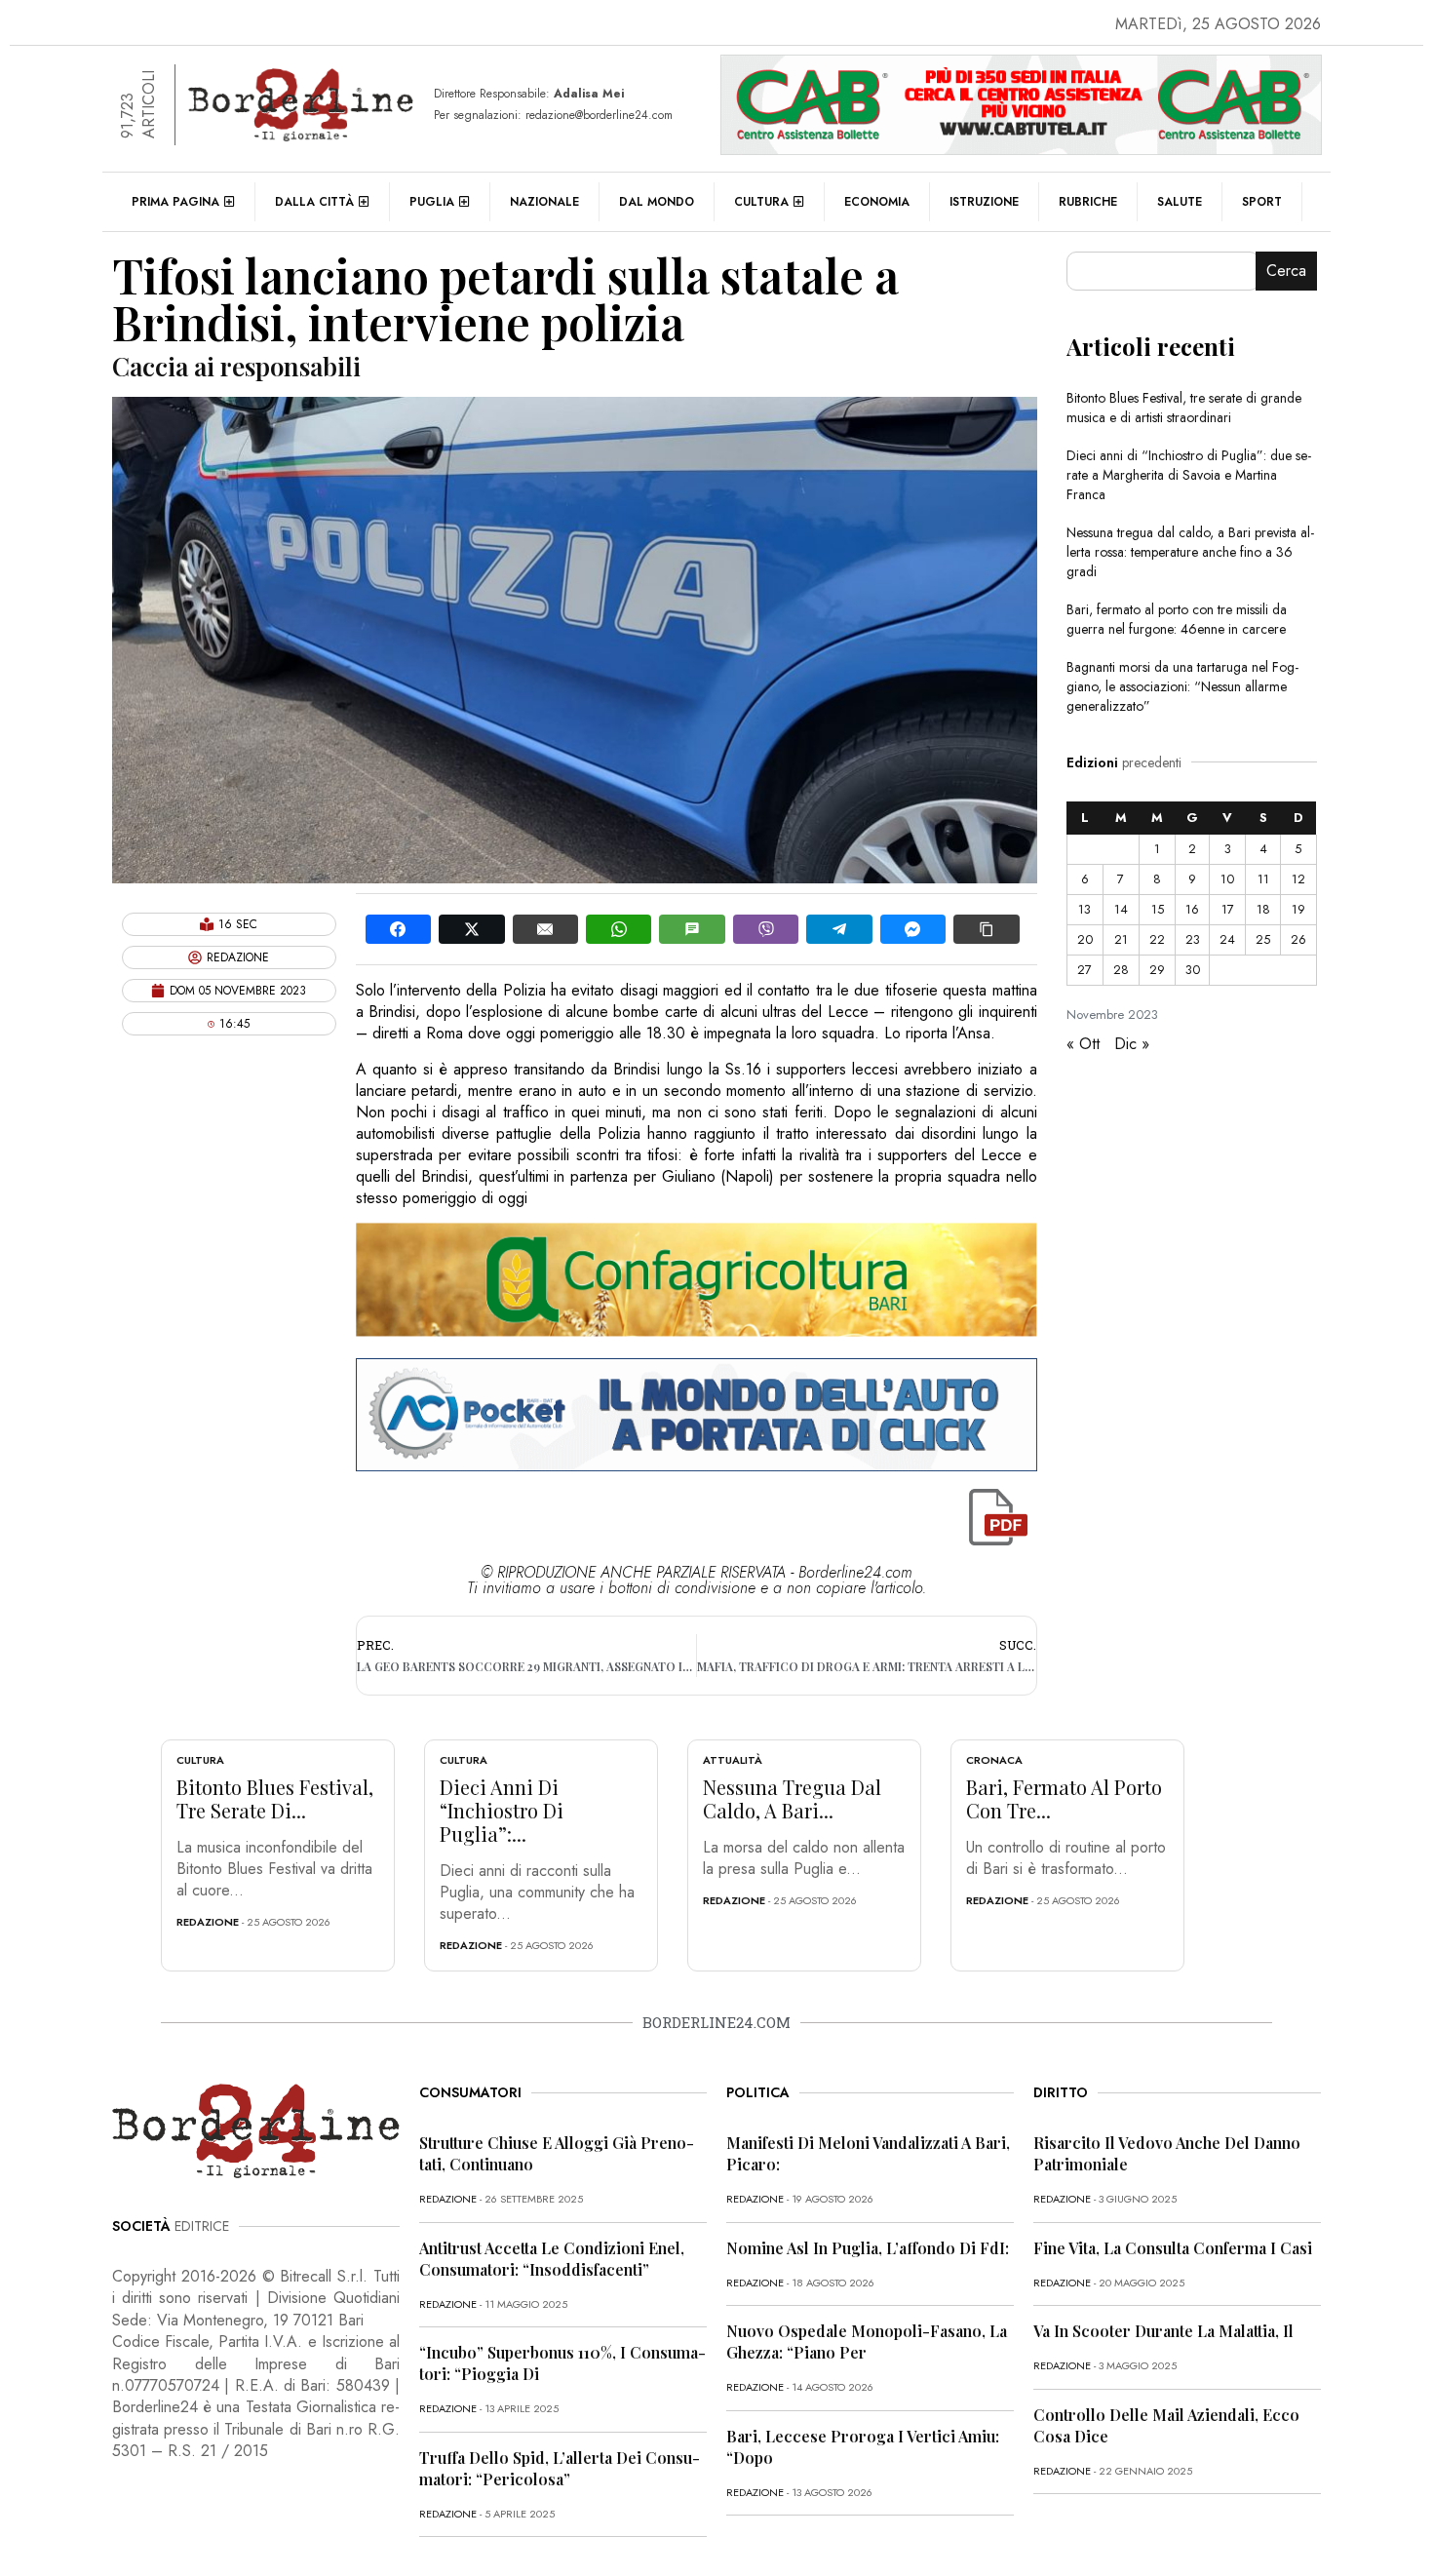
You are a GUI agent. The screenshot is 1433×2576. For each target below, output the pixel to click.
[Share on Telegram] (839, 929)
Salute (1180, 202)
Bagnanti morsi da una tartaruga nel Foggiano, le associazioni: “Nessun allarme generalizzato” (1182, 686)
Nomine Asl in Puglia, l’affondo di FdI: (868, 2248)
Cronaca (994, 1760)
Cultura (761, 202)
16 (1192, 909)
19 (1298, 909)
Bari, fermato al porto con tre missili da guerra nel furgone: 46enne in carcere (1177, 619)
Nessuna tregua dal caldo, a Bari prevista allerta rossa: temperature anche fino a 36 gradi (1190, 552)
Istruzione (984, 202)
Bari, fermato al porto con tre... (1064, 1798)
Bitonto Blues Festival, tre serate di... (275, 1798)
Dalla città (314, 202)
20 (1085, 939)
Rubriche (1088, 202)
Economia (877, 202)
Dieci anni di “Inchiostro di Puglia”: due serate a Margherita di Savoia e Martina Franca (1189, 475)
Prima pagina (175, 202)
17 (1228, 909)
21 (1121, 939)
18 (1263, 909)
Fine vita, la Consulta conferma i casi (1173, 2248)
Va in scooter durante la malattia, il (1163, 2331)
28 (1121, 970)
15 (1158, 909)
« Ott (1083, 1044)
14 (1121, 909)
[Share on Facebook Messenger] (913, 929)
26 (1298, 939)
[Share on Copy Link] (986, 929)
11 (1263, 879)
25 (1263, 939)
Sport (1262, 202)
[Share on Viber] (766, 929)
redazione (208, 1922)
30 (1193, 970)
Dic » (1132, 1044)
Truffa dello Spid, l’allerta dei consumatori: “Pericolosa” (560, 2468)
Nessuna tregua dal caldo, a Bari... (792, 1798)
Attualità (733, 1760)
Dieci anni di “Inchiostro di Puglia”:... (502, 1810)
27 (1084, 970)
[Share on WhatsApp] (619, 929)
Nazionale (544, 202)
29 (1157, 970)
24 (1227, 939)
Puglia (432, 202)
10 (1227, 879)
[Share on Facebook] (398, 929)
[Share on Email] (545, 929)
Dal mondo (657, 202)
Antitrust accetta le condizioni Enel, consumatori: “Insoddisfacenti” (552, 2259)
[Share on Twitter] (471, 929)
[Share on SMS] (692, 929)
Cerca (1286, 271)
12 (1298, 879)
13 (1084, 909)
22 (1157, 939)
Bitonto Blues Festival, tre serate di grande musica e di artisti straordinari (1184, 408)
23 (1193, 939)
